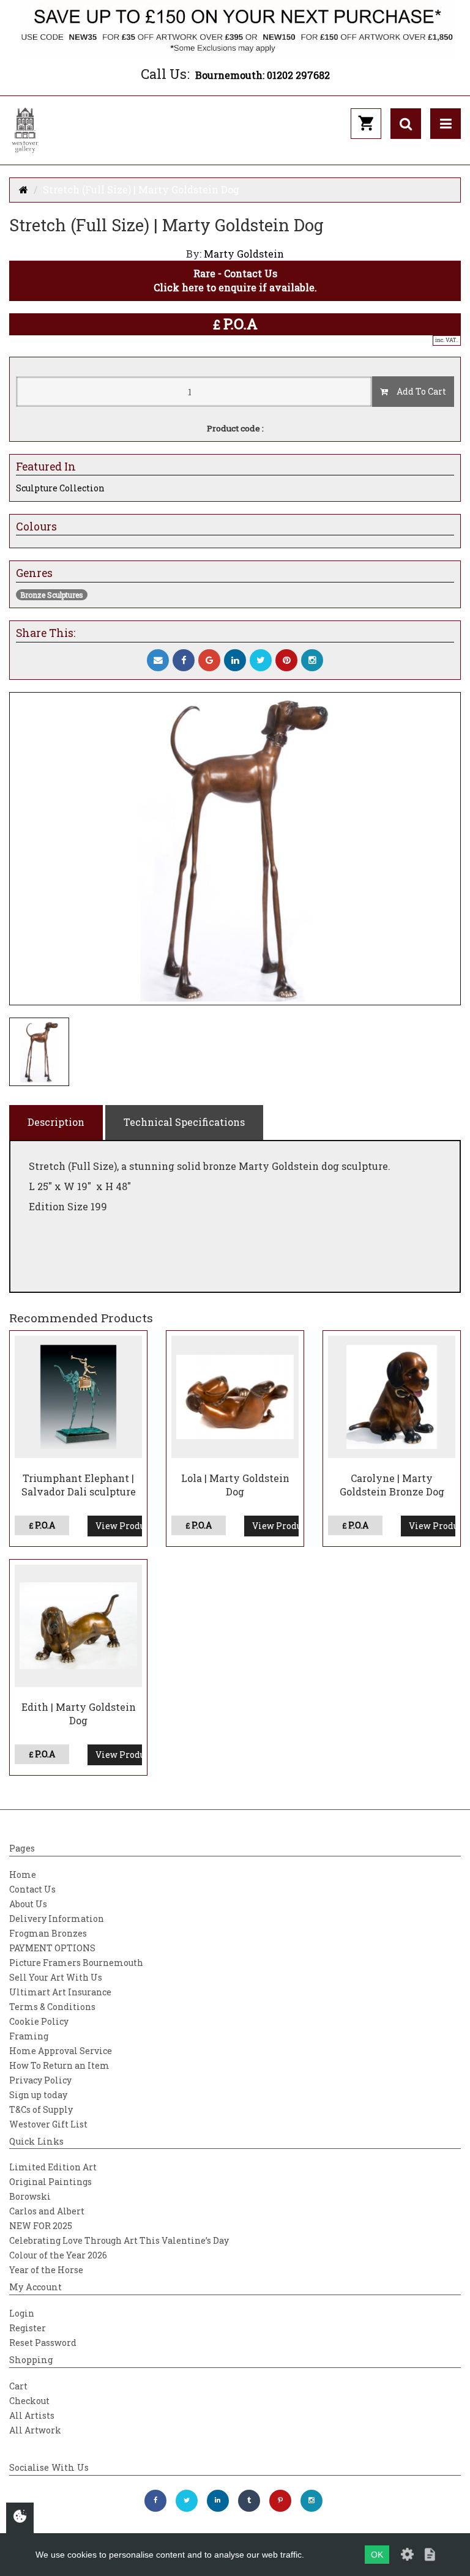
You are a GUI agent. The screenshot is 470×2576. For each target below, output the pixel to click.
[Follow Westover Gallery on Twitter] (187, 2501)
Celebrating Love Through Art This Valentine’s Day (119, 2240)
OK (377, 2555)
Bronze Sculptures (52, 595)
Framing (29, 2036)
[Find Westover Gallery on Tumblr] (249, 2501)
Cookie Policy (39, 2021)
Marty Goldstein (244, 254)
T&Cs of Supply (41, 2109)
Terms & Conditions (52, 2007)
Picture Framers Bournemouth (76, 1963)
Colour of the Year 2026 (58, 2255)
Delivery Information (57, 1919)
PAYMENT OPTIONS (52, 1948)
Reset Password (43, 2343)
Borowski (30, 2196)
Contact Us (32, 1889)
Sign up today (38, 2095)
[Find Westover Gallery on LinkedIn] (218, 2501)
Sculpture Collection (60, 488)
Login (22, 2313)
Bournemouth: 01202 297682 (263, 75)
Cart (18, 2386)
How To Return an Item (59, 2065)
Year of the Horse (46, 2270)
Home (23, 1874)
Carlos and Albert (47, 2211)
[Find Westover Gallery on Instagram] (311, 2501)
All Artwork (35, 2430)
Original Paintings (50, 2182)
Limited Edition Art (53, 2167)
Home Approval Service (61, 2051)
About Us (28, 1904)
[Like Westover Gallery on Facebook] (155, 2501)
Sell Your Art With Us (56, 1977)
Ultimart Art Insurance (60, 1992)
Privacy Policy (40, 2080)
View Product (119, 1526)
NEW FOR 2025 (41, 2226)
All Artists (32, 2415)
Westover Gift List (48, 2124)
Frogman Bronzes (48, 1933)
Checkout (29, 2401)
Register (28, 2328)
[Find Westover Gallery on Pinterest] (280, 2501)
